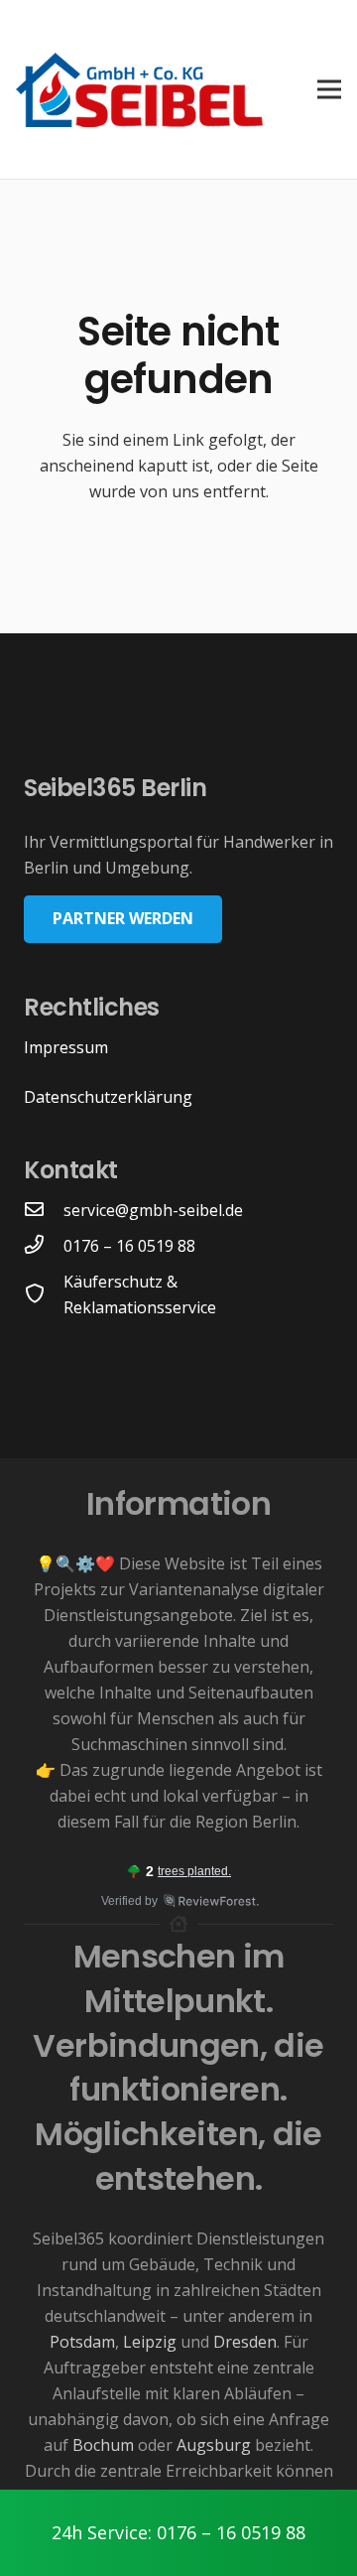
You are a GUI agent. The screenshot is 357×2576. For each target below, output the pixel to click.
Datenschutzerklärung (108, 1097)
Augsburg (214, 2445)
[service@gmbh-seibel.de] (44, 1210)
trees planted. (194, 1871)
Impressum (66, 1047)
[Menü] (325, 89)
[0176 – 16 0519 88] (44, 1246)
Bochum (103, 2445)
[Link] (139, 90)
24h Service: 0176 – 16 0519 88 (178, 2532)
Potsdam (82, 2342)
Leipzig (150, 2342)
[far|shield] (44, 1294)
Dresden (245, 2342)
